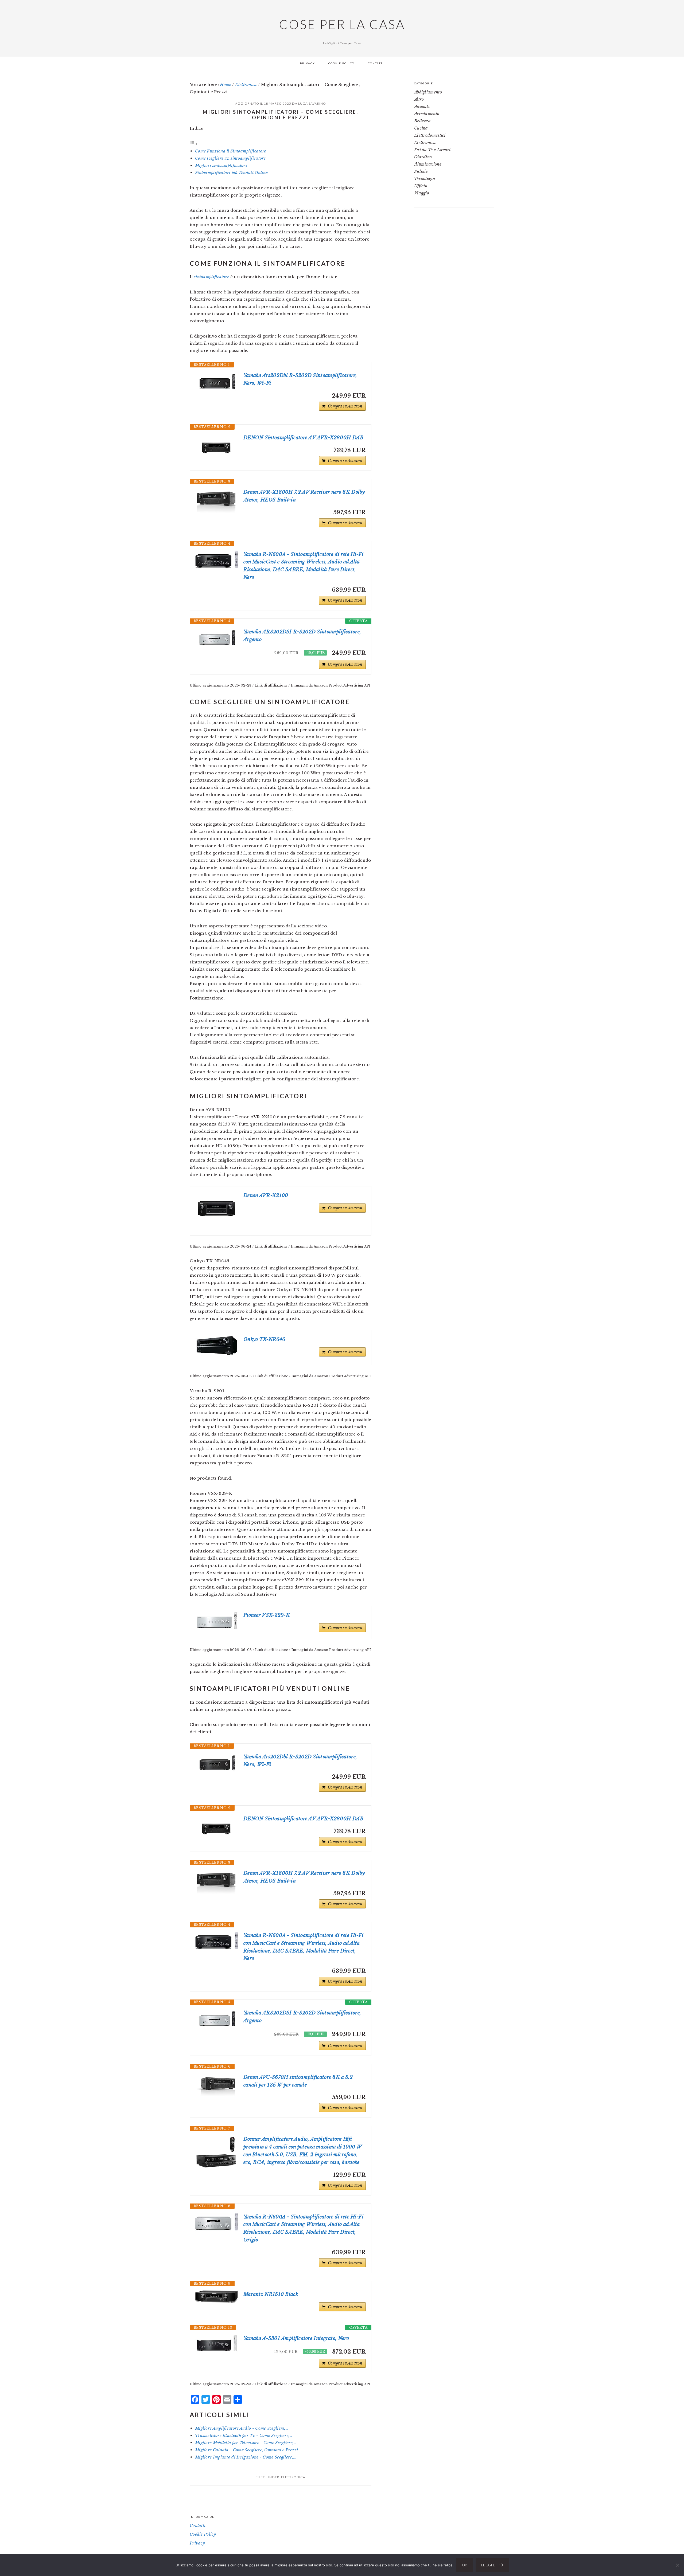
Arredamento (427, 114)
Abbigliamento (428, 92)
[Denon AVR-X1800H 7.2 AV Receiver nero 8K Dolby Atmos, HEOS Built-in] (217, 502)
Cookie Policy (203, 2534)
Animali (422, 106)
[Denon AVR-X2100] (217, 1209)
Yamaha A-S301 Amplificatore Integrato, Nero (296, 2338)
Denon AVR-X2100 (266, 1195)
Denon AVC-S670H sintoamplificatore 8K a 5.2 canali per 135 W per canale (298, 2081)
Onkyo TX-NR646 (264, 1339)
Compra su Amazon (345, 406)
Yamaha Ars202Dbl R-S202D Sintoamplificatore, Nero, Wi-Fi (300, 379)
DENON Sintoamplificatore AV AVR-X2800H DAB (304, 438)
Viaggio (422, 193)
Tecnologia (425, 179)
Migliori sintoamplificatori (221, 165)
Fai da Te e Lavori (432, 150)
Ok (465, 2565)
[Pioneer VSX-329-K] (217, 1620)
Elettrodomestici (430, 135)
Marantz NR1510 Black (271, 2294)
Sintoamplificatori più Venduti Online (231, 173)
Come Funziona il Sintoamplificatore (231, 151)
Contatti (198, 2525)
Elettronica (293, 2477)
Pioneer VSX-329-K (267, 1615)
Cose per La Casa (342, 24)
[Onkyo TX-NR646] (217, 1346)
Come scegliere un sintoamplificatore (230, 158)
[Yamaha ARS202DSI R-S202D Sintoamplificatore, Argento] (217, 638)
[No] (677, 2565)
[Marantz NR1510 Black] (217, 2297)
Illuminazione (428, 164)
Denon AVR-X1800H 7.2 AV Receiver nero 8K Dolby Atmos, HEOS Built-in (304, 496)
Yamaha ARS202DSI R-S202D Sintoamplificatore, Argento (302, 636)
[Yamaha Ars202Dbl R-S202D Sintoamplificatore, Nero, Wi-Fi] (217, 381)
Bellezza (422, 121)
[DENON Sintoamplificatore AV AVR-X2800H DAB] (217, 448)
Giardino (423, 157)
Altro (419, 99)
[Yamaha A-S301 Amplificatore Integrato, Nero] (217, 2343)
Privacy (197, 2543)
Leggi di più (492, 2565)
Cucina (421, 128)
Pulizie (421, 171)
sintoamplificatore (211, 277)
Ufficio (421, 186)
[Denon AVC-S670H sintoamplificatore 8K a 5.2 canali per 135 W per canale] (217, 2087)
